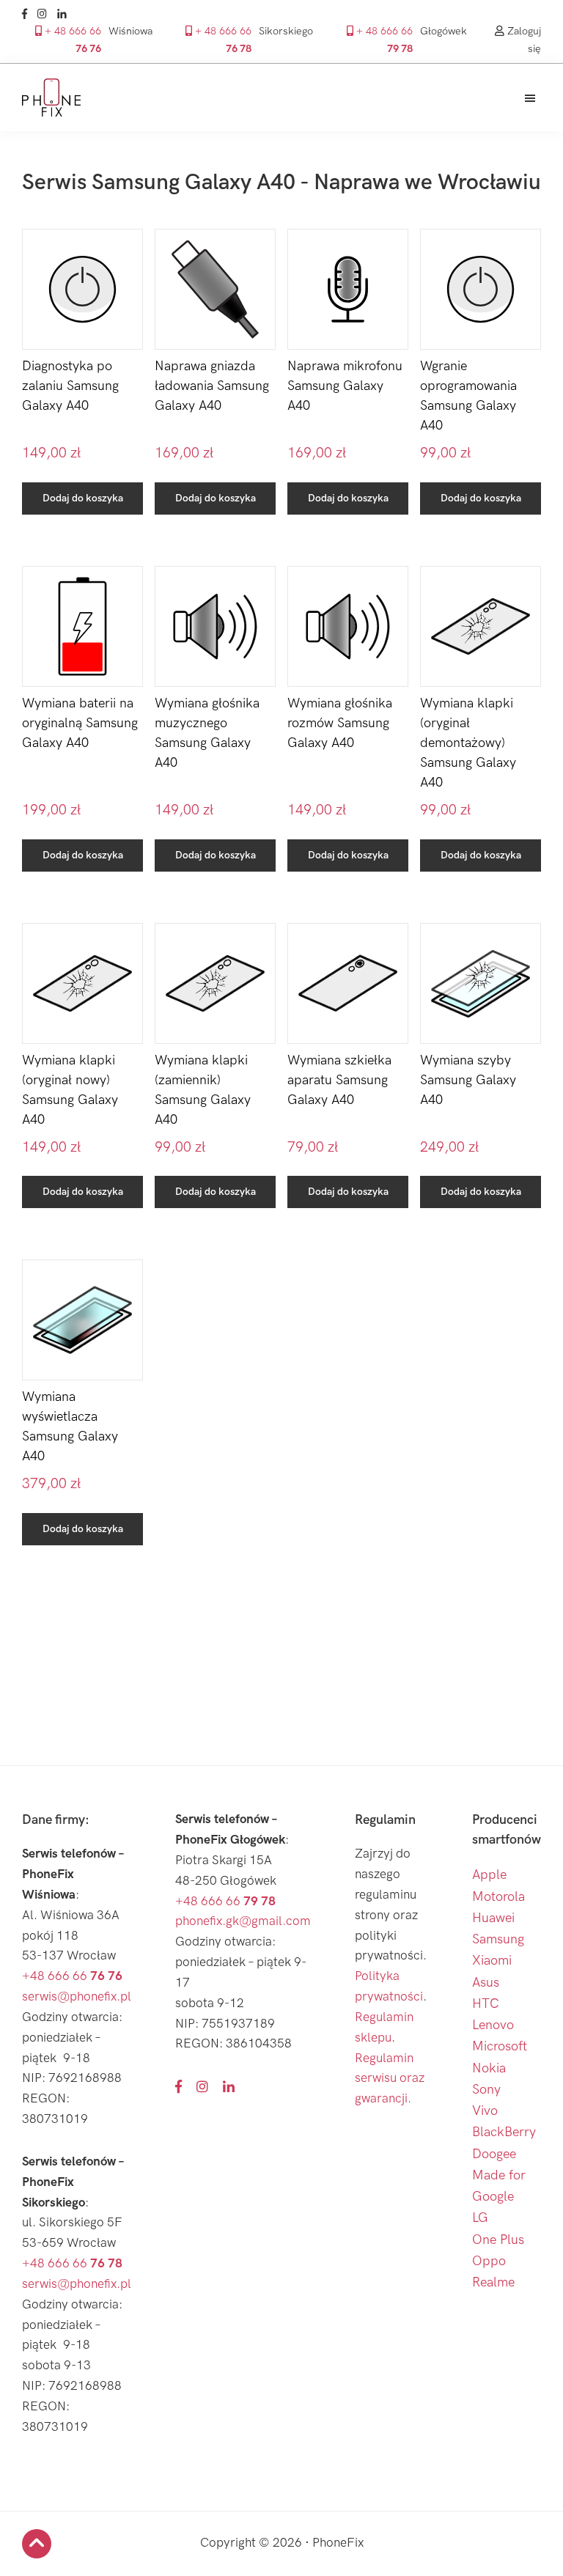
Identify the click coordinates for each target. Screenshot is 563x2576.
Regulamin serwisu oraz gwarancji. (390, 2079)
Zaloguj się (523, 40)
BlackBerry (504, 2132)
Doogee (494, 2154)
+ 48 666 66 (71, 40)
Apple (489, 1875)
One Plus (498, 2240)
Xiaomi (492, 1961)
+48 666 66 (72, 1976)
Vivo (485, 2111)
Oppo (489, 2261)
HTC (486, 2004)
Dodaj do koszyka (83, 498)
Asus (486, 1983)
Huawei (493, 1918)
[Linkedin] (66, 14)
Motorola (498, 1897)
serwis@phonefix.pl (77, 1997)
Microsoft (500, 2046)
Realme (493, 2282)
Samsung (498, 1939)
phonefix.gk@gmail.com (243, 1921)
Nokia (489, 2068)
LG (480, 2218)
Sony (486, 2090)
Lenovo (493, 2025)
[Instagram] (46, 14)
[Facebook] (28, 14)
